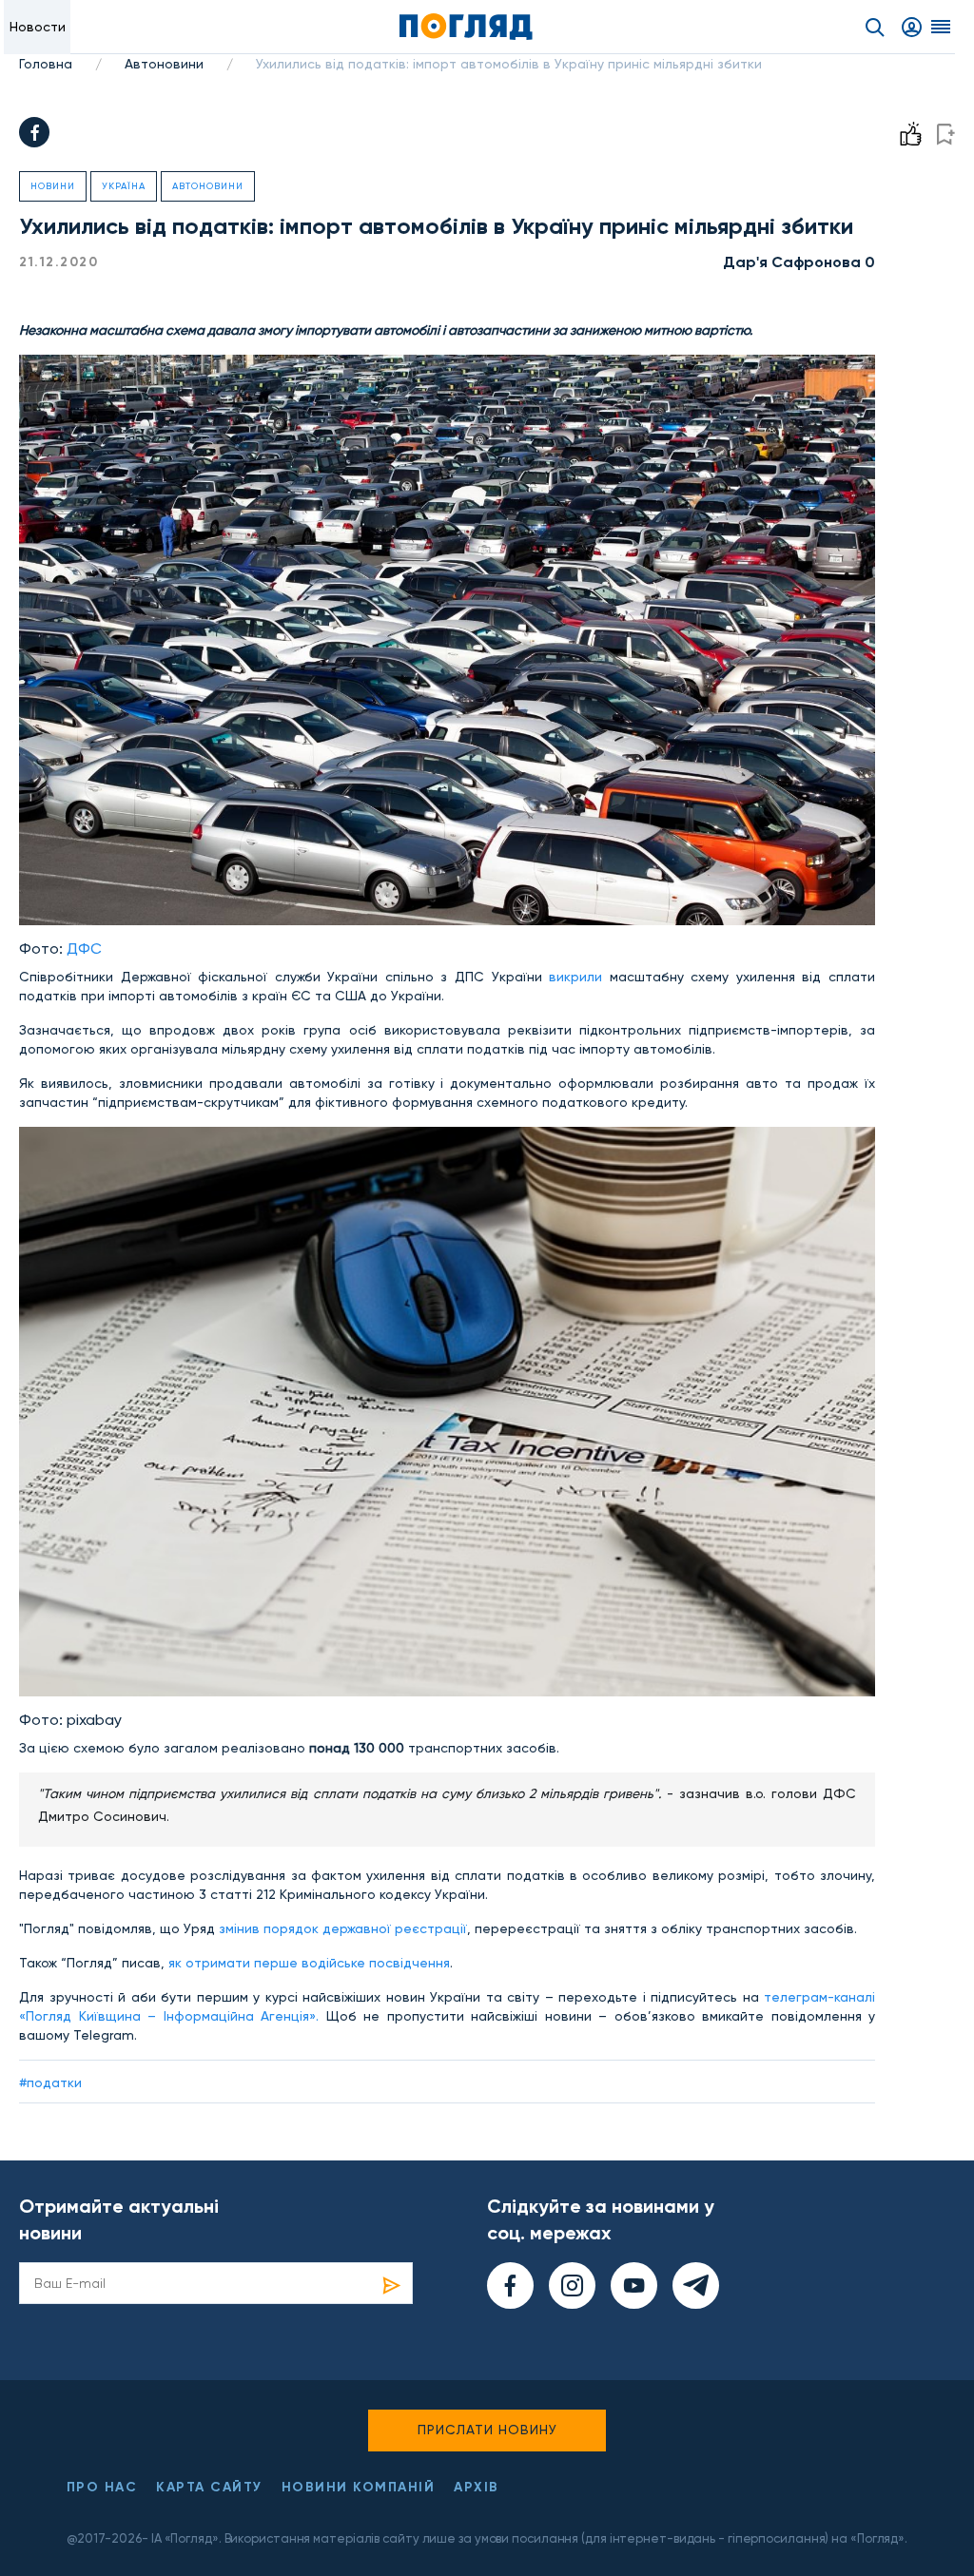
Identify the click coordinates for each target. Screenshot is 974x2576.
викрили (579, 977)
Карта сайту (209, 2487)
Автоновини (164, 64)
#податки (50, 2082)
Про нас (102, 2487)
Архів (477, 2487)
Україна (124, 186)
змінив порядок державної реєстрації (343, 1928)
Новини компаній (359, 2487)
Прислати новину (487, 2430)
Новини (53, 186)
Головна (46, 64)
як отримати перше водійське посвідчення (309, 1963)
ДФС (84, 949)
